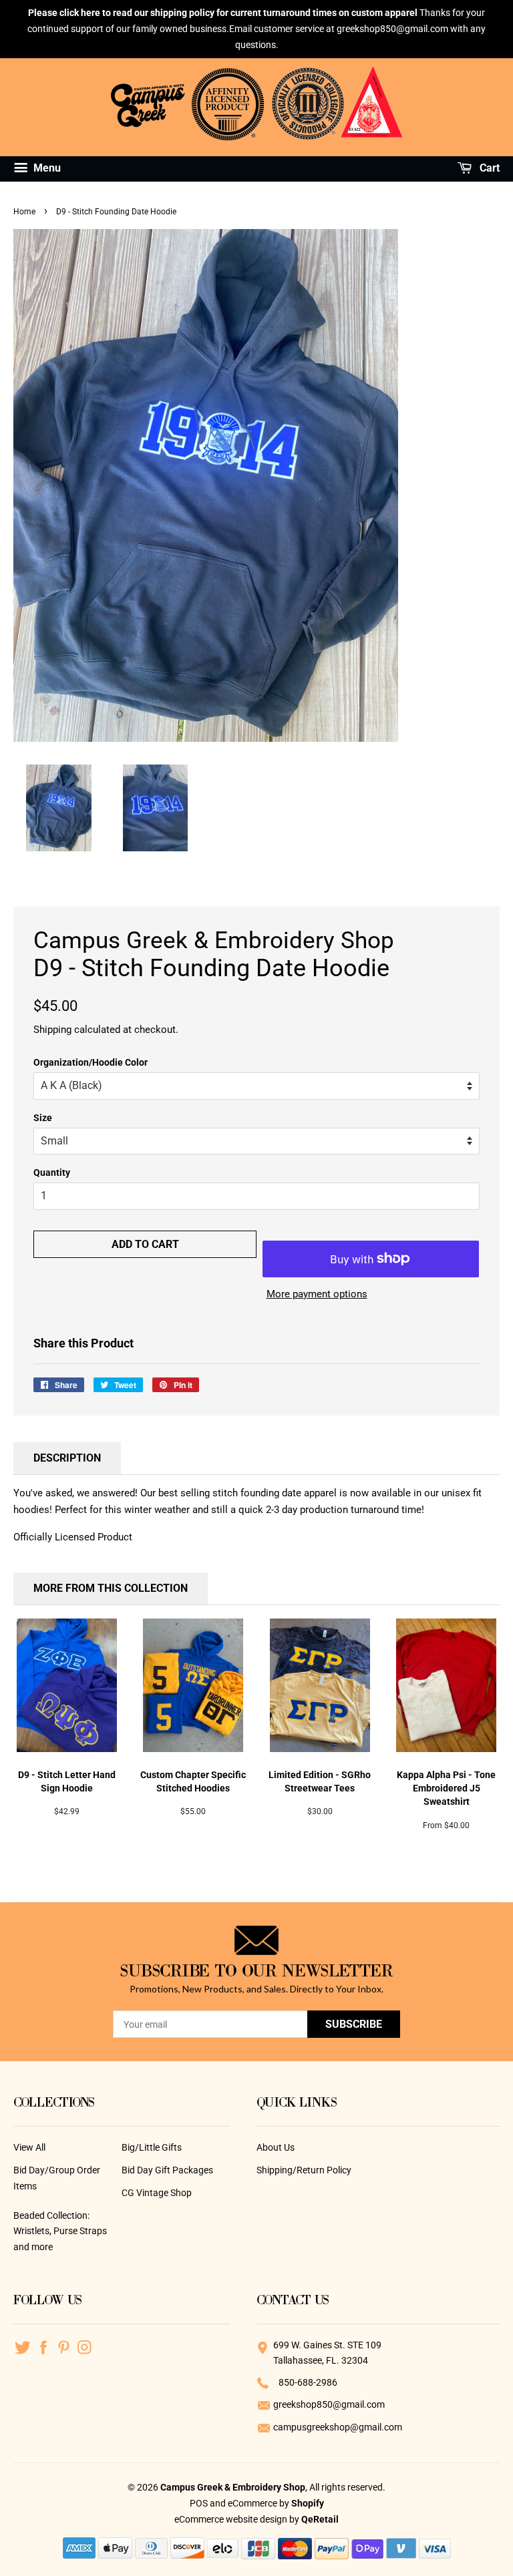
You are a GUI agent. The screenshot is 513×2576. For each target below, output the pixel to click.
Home (24, 212)
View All (29, 2147)
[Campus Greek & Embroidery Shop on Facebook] (43, 2346)
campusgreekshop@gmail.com (338, 2427)
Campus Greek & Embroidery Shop (233, 2487)
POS (199, 2503)
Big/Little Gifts (152, 2147)
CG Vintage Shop (157, 2193)
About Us (276, 2147)
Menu (46, 169)
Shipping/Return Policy (304, 2170)
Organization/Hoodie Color (91, 1062)
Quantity (52, 1172)
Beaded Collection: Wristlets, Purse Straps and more (60, 2231)
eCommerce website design (232, 2519)
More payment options (317, 1294)
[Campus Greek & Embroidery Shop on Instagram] (84, 2346)
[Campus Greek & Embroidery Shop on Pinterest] (64, 2346)
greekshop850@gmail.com (329, 2404)
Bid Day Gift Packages (167, 2170)
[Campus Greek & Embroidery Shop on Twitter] (22, 2346)
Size (43, 1118)
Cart (488, 169)
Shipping (52, 1030)
